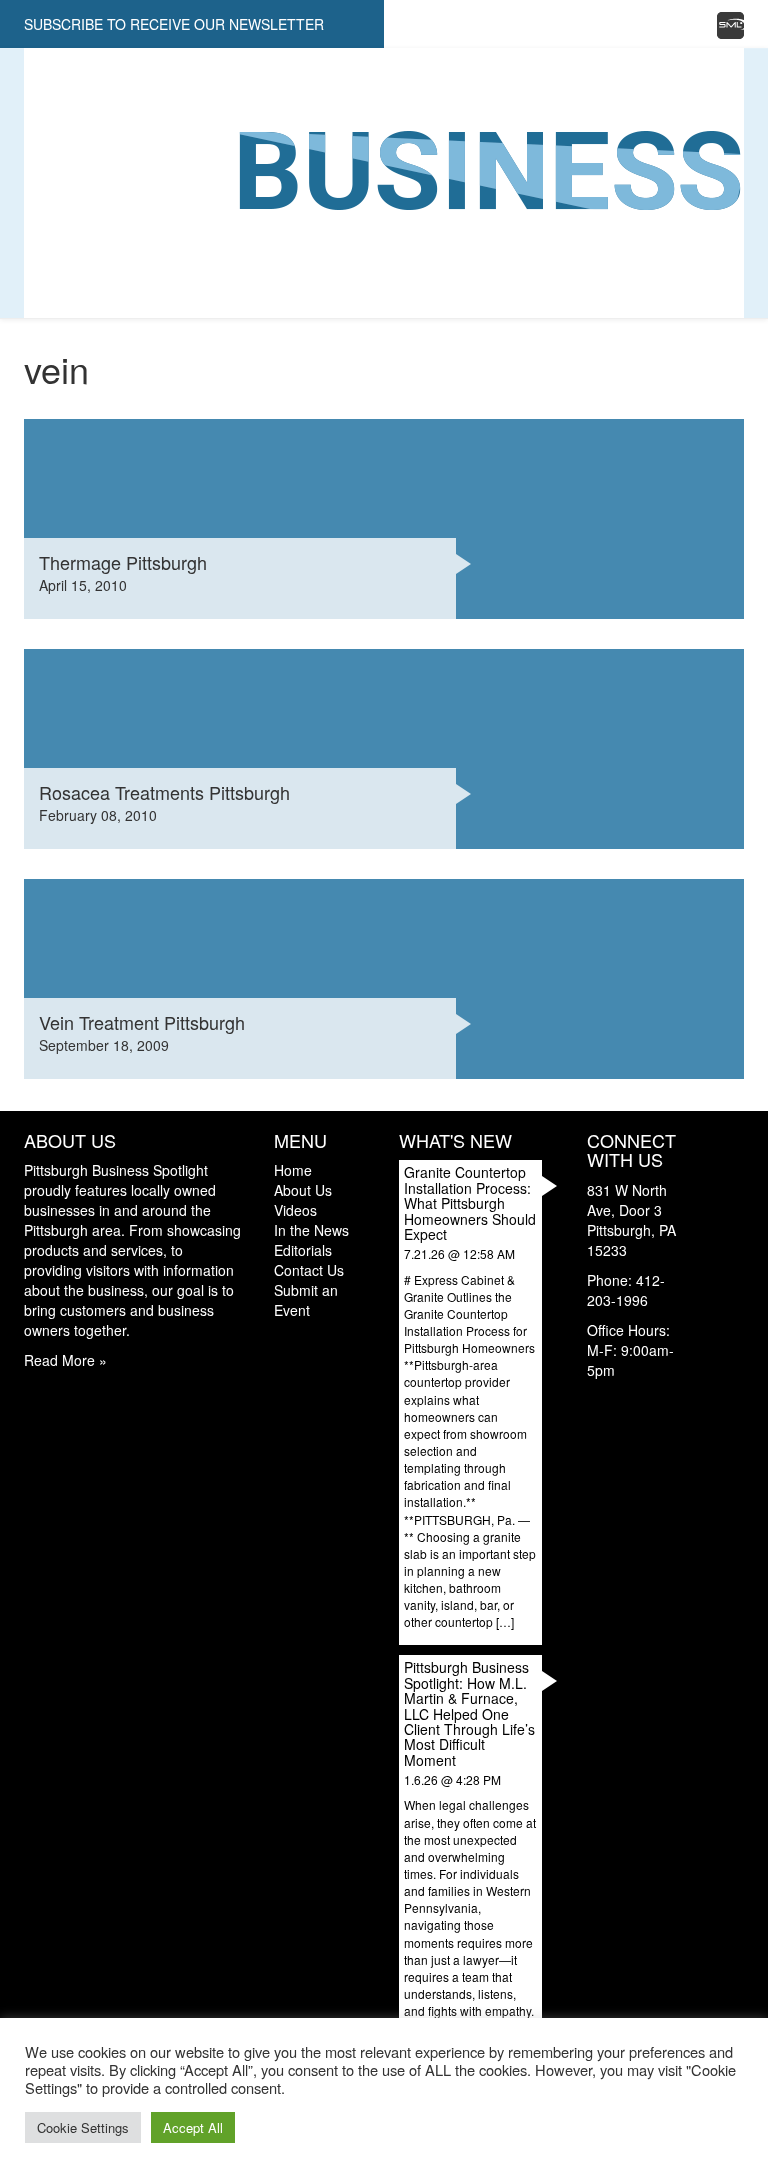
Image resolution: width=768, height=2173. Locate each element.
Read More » (65, 1360)
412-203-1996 (626, 1290)
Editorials (65, 243)
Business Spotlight (100, 153)
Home (45, 93)
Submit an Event (306, 1300)
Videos (50, 183)
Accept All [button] (193, 2127)
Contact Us (69, 273)
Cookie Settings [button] (83, 2127)
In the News (69, 213)
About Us (59, 123)
